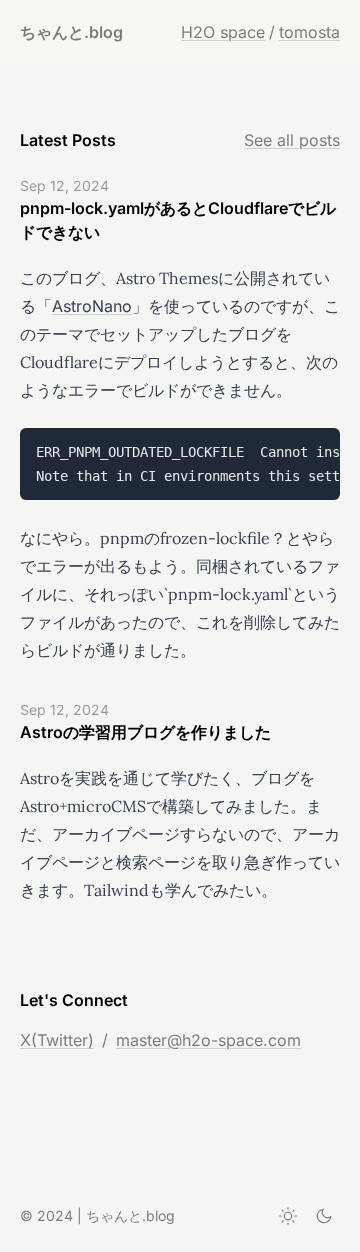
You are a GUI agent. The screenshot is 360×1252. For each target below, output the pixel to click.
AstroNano (92, 306)
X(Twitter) (57, 1040)
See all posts (292, 140)
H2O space (223, 32)
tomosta (309, 32)
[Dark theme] (324, 1216)
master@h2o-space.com (208, 1040)
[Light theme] (288, 1216)
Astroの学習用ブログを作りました (145, 732)
